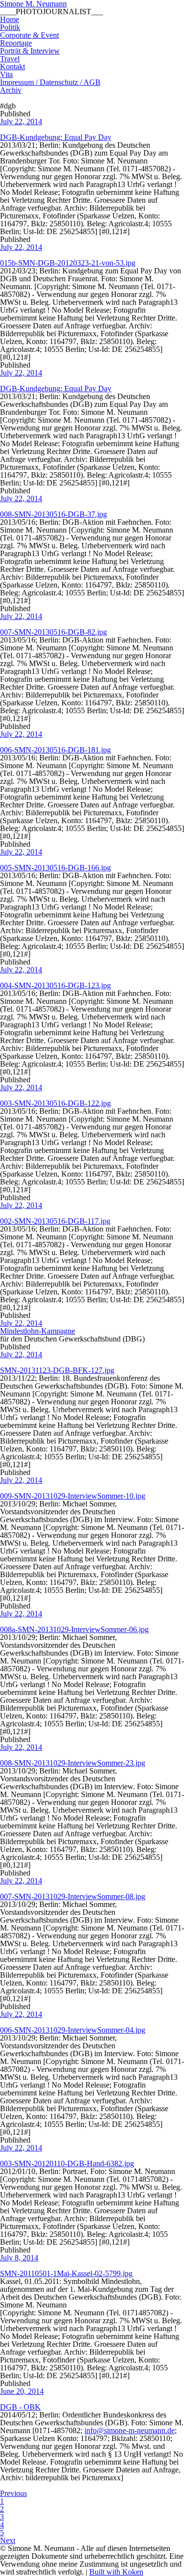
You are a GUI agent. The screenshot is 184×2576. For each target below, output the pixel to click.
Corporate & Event (29, 35)
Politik (10, 27)
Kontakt (13, 67)
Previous (13, 2493)
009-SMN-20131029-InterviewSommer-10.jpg (73, 1496)
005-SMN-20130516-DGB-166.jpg (55, 868)
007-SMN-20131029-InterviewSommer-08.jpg (73, 1896)
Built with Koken (116, 2572)
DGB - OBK (20, 2407)
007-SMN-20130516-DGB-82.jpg (53, 632)
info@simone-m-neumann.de (130, 2430)
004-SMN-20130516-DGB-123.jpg (55, 985)
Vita (6, 74)
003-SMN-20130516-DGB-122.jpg (55, 1103)
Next (8, 2540)
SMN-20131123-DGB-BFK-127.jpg (57, 1370)
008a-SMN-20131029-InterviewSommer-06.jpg (74, 1629)
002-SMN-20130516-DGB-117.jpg (55, 1221)
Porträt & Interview (30, 51)
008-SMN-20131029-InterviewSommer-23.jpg (73, 1763)
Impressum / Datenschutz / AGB (50, 82)
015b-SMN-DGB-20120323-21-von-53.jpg (68, 263)
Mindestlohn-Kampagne (38, 1331)
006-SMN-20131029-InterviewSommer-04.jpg (73, 2030)
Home (10, 19)
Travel (10, 59)
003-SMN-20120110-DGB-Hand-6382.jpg (67, 2163)
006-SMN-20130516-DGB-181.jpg (55, 750)
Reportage (16, 43)
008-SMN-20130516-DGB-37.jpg (53, 514)
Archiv (11, 90)
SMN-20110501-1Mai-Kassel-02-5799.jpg (66, 2273)
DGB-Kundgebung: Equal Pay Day (56, 137)
